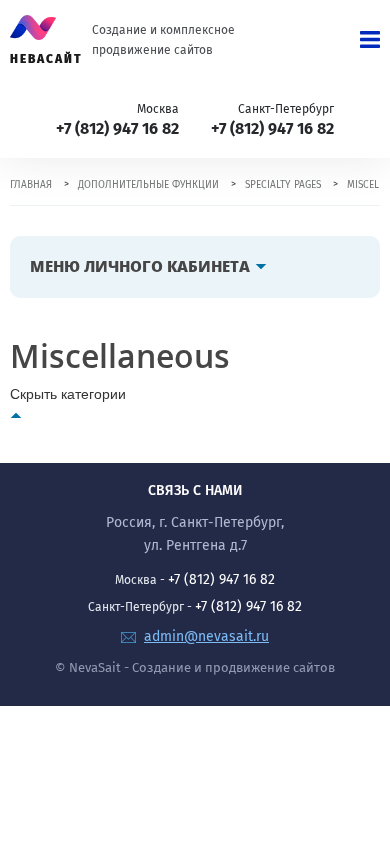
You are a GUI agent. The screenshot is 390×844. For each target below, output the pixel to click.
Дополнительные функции (148, 185)
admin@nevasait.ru (206, 636)
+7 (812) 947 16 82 (117, 128)
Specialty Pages (283, 185)
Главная (31, 185)
